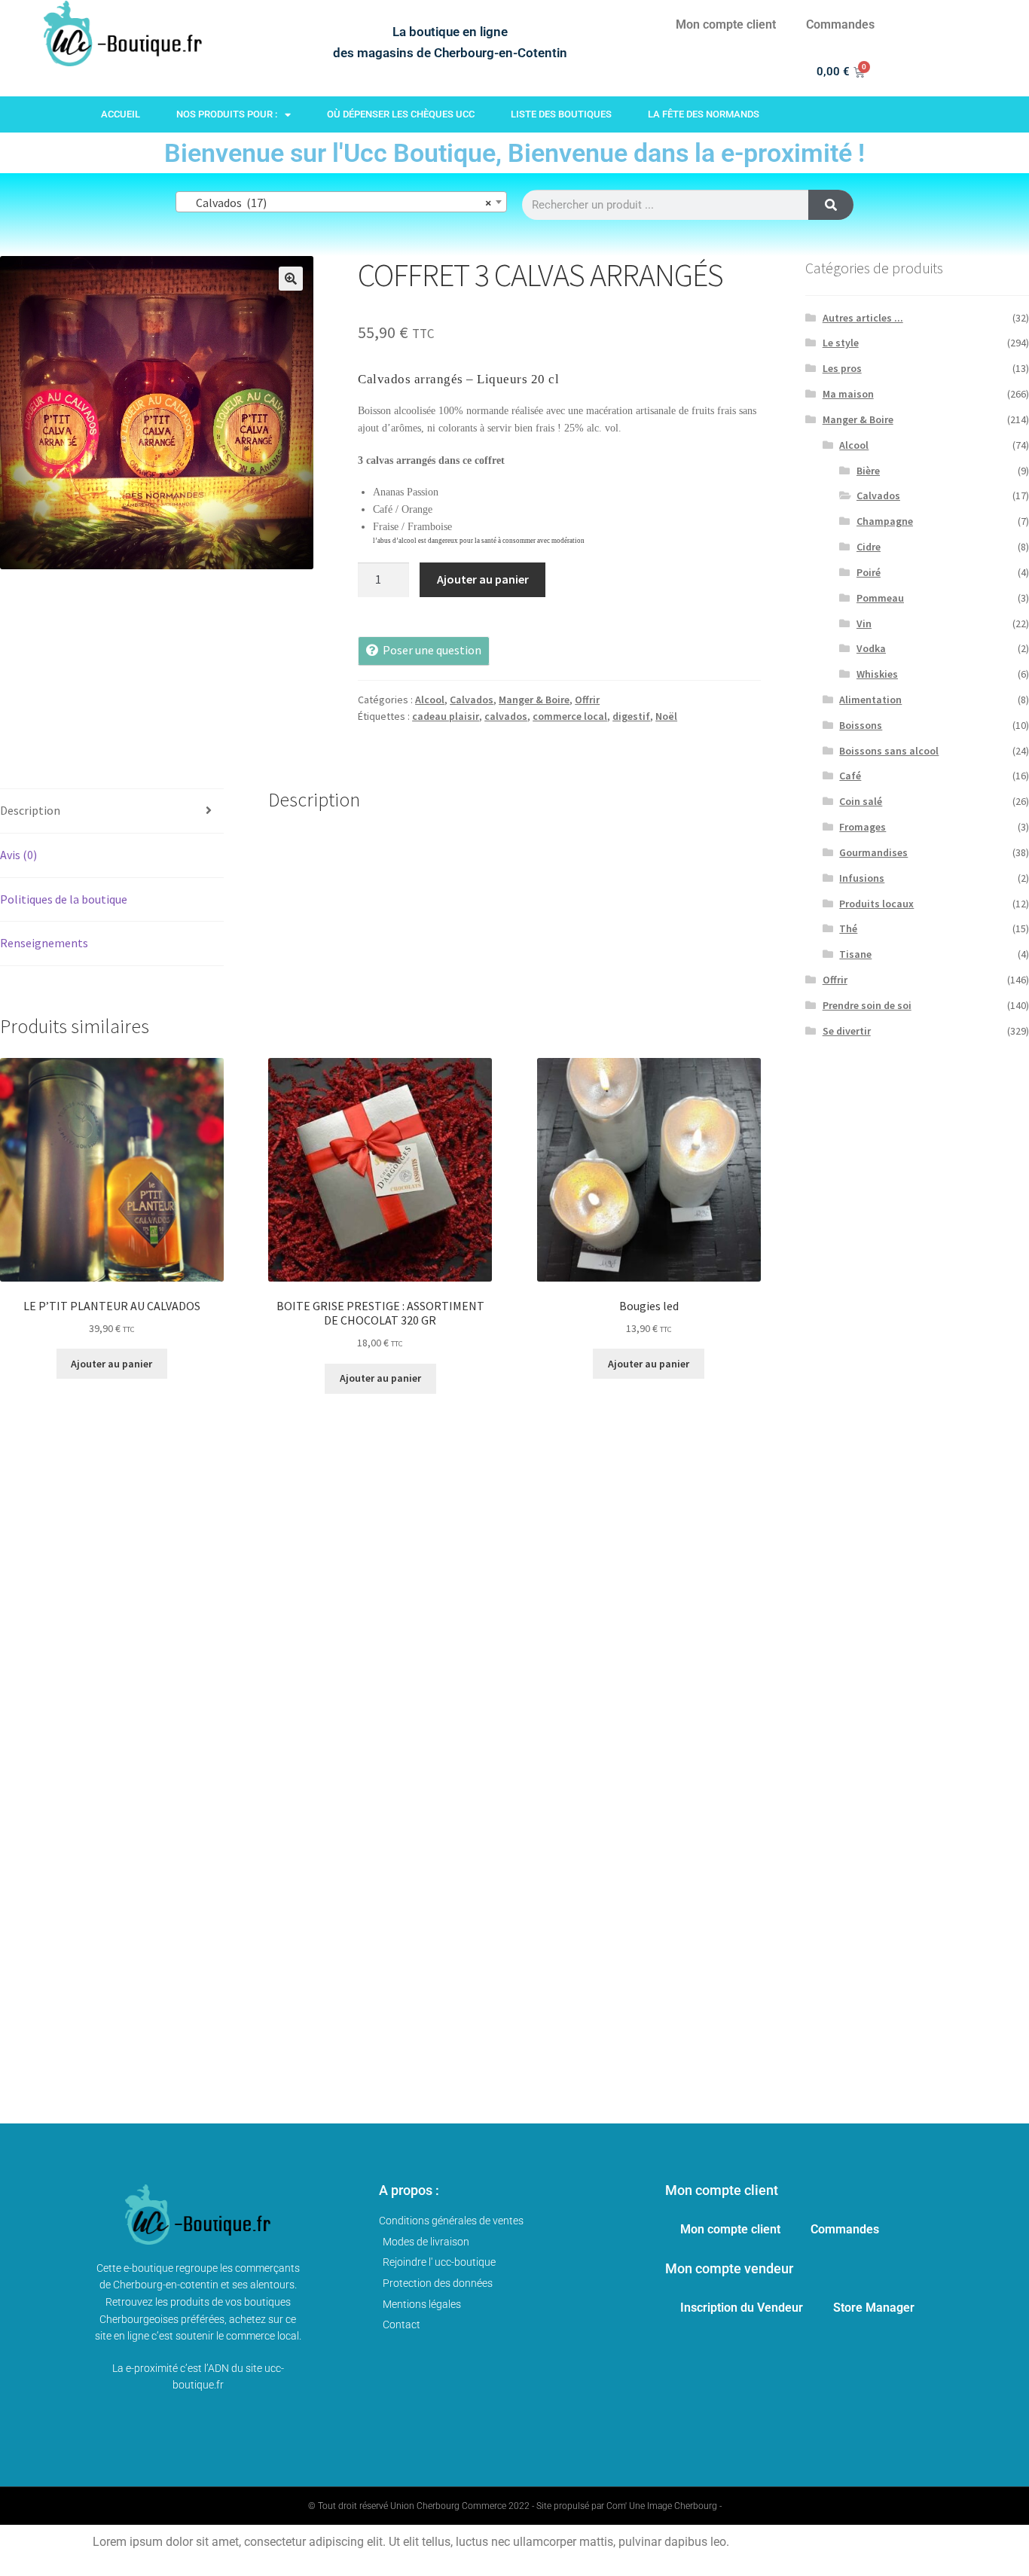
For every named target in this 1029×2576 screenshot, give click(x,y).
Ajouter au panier (483, 579)
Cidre (869, 547)
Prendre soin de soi (867, 1005)
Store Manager (874, 2308)
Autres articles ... (863, 318)
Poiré (869, 572)
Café (850, 776)
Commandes (840, 24)
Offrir (587, 700)
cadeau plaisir (446, 716)
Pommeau (880, 598)
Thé (848, 928)
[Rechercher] (831, 205)
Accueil (121, 114)
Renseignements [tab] (44, 943)
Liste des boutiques (561, 114)
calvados (506, 716)
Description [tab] (30, 810)
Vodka (871, 648)
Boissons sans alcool (889, 751)
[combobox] (341, 202)
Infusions (862, 878)
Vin (864, 623)
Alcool (430, 700)
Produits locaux (876, 904)
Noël (666, 716)
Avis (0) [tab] (18, 855)
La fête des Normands (704, 114)
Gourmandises (873, 852)
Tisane (855, 954)
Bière (868, 471)
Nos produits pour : (227, 114)
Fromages (863, 827)
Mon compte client (726, 24)
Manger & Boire (534, 700)
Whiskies (877, 674)
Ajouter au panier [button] (111, 1364)
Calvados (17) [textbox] (337, 203)
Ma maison (848, 394)
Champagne (885, 521)
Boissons (861, 725)
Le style (841, 343)
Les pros (842, 368)
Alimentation (870, 700)
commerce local (570, 716)
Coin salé (861, 801)
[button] (291, 279)
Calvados (472, 700)
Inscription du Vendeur (742, 2308)
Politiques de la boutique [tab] (64, 899)
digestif (631, 716)
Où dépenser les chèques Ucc (401, 114)
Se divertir (847, 1031)
